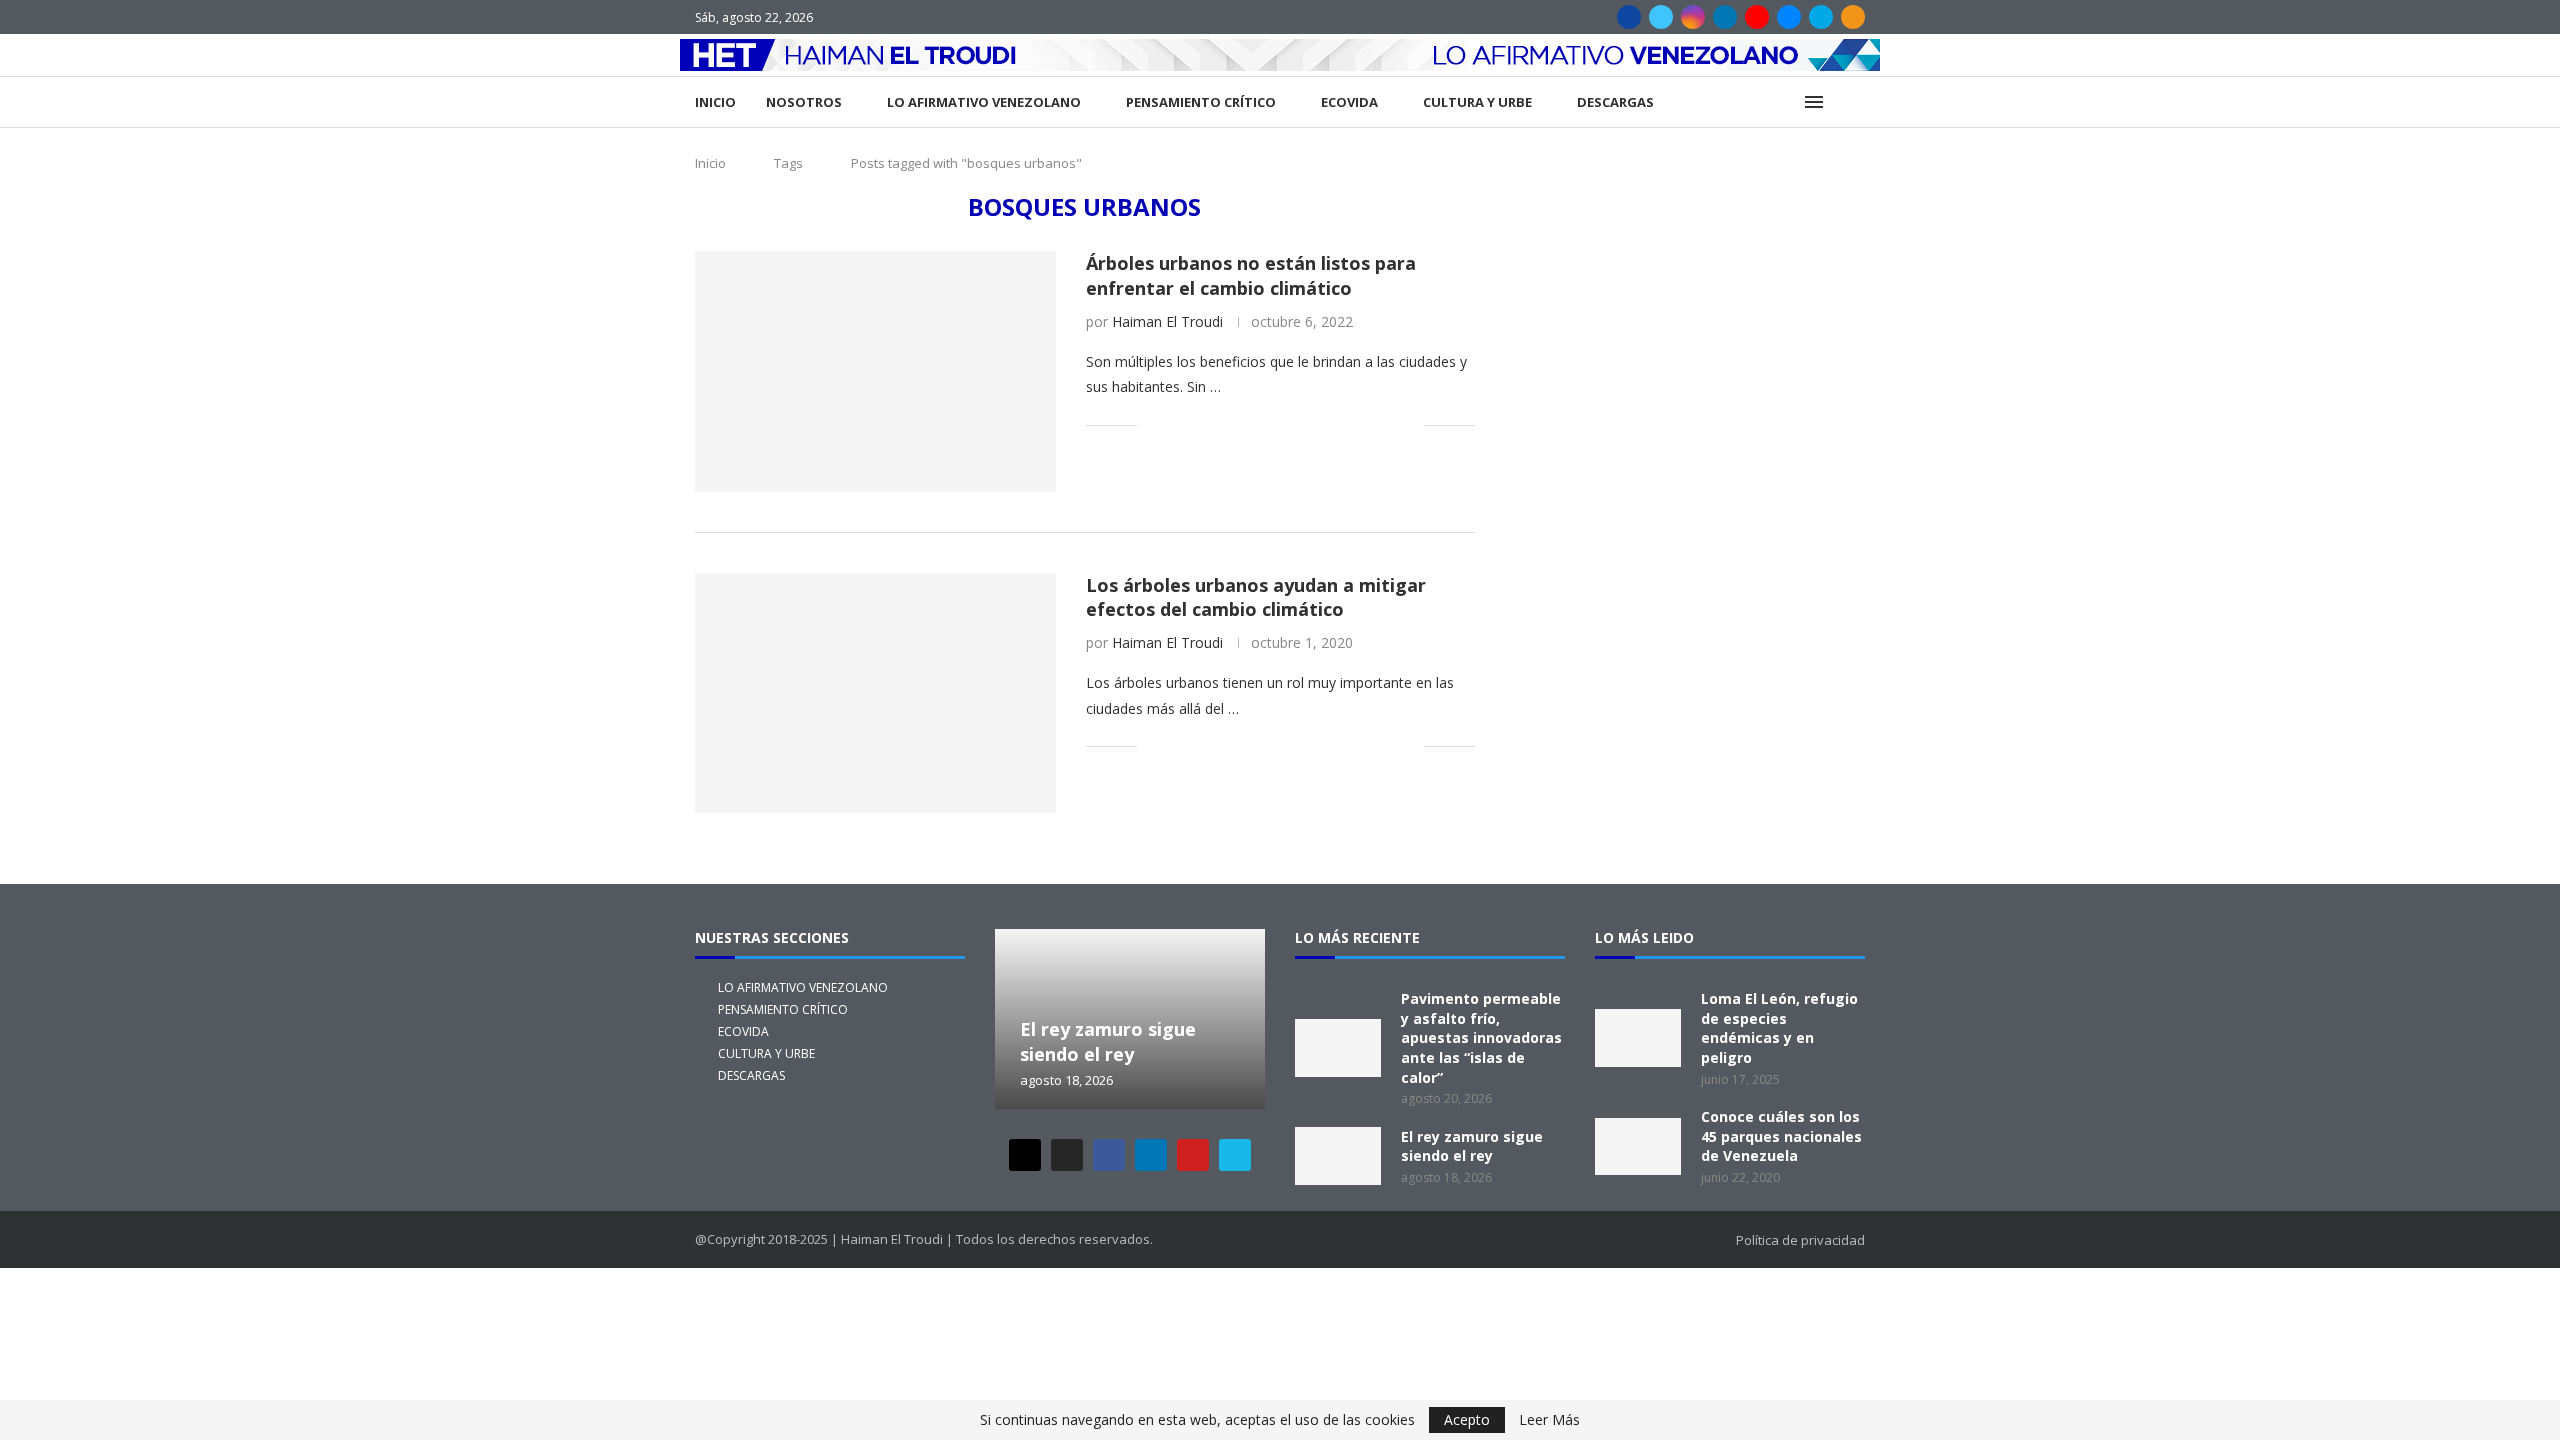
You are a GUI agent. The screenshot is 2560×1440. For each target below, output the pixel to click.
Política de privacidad (1800, 1240)
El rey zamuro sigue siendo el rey (1108, 1042)
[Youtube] (1757, 17)
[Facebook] (1629, 17)
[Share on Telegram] (1324, 424)
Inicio (715, 102)
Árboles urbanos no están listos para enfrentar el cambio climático (1251, 275)
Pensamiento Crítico (1201, 102)
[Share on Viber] (1387, 424)
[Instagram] (1693, 17)
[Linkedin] (1725, 17)
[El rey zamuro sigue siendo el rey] (1338, 1156)
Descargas (1615, 102)
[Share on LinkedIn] (1240, 424)
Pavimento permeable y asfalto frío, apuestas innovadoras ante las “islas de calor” (1481, 1037)
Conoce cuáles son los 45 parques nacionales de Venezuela (1781, 1136)
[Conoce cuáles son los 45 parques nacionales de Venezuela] (1638, 1147)
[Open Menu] (1814, 102)
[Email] (1789, 17)
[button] (1013, 1018)
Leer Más (1549, 1420)
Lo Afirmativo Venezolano (984, 102)
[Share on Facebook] (1177, 424)
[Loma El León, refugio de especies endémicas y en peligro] (1638, 1038)
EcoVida (1349, 102)
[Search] (1855, 102)
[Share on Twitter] (1198, 424)
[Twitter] (1661, 17)
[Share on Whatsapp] (1303, 424)
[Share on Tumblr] (1261, 424)
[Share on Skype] (1366, 424)
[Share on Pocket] (1345, 424)
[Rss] (1853, 17)
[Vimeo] (1821, 17)
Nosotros (804, 102)
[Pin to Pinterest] (1219, 424)
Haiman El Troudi (1167, 321)
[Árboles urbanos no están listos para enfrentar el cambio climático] (875, 371)
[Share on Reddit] (1282, 424)
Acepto (1467, 1419)
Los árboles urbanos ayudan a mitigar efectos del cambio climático (1256, 597)
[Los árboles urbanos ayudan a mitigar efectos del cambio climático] (875, 693)
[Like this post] (1152, 424)
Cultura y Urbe (1477, 102)
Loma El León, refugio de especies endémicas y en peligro (1779, 1028)
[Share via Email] (1408, 424)
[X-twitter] (1025, 1155)
